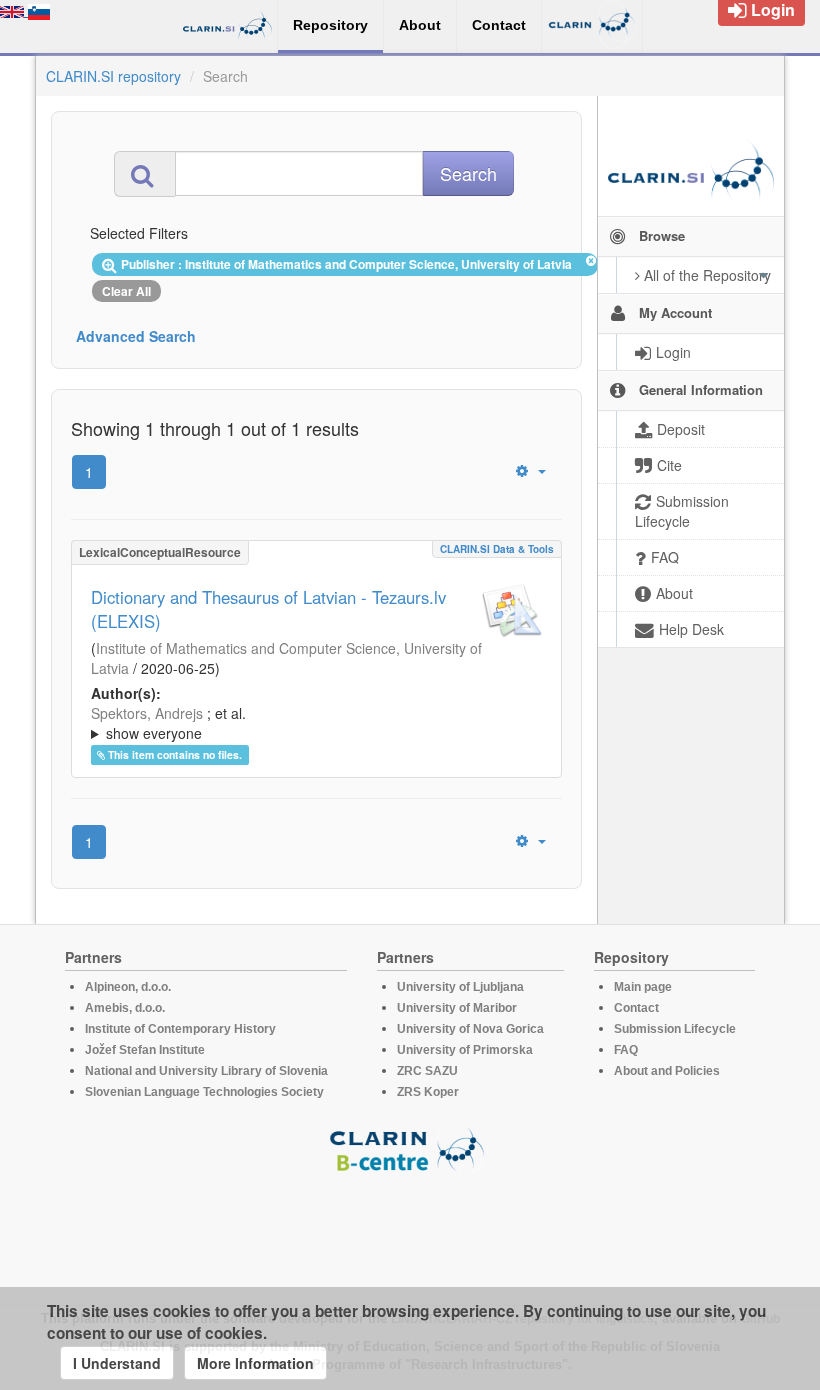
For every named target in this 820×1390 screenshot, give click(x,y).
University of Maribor (457, 1008)
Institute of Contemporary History (180, 1029)
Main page (643, 987)
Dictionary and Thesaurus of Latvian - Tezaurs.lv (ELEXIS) (268, 609)
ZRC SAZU (427, 1071)
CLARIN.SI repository (113, 76)
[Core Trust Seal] (410, 1230)
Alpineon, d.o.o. (128, 987)
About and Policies (667, 1071)
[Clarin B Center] (410, 1148)
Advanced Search (136, 336)
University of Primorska (465, 1050)
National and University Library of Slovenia (206, 1071)
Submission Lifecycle (675, 1029)
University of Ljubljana (460, 987)
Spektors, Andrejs (147, 713)
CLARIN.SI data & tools (497, 549)
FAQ (626, 1050)
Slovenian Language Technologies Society (204, 1092)
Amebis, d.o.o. (125, 1008)
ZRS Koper (428, 1092)
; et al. (168, 723)
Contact (636, 1008)
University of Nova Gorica (470, 1029)
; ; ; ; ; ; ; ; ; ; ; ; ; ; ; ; (313, 723)
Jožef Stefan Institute (145, 1050)
